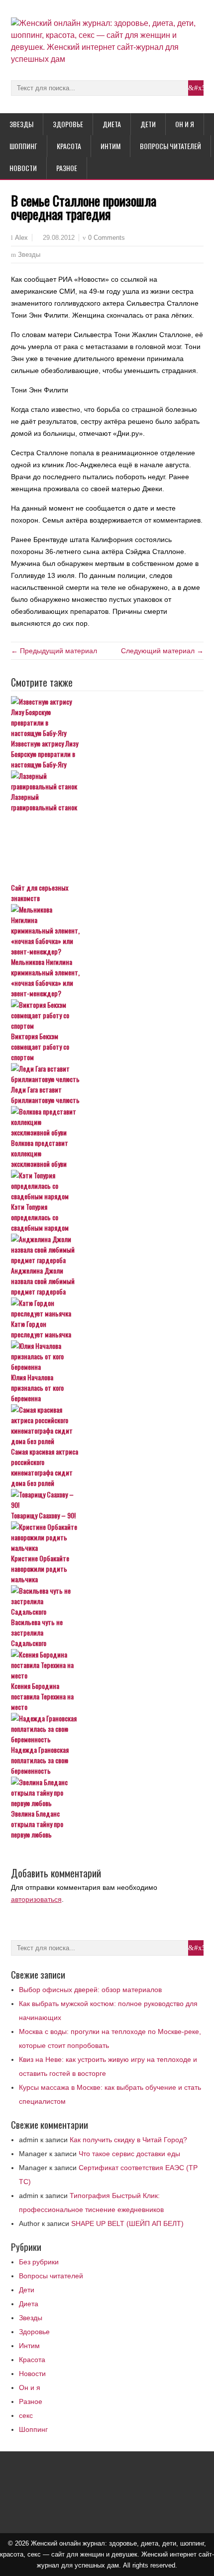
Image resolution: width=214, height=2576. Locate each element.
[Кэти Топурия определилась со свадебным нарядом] (107, 1186)
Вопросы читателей (170, 146)
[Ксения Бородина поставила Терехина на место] (107, 1665)
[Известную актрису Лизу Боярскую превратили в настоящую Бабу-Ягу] (107, 717)
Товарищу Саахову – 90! (43, 1515)
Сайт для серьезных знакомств (40, 893)
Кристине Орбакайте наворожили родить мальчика (40, 1568)
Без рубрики (39, 2262)
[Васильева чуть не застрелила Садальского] (107, 1601)
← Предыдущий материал (54, 651)
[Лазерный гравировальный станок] (107, 781)
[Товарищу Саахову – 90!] (107, 1499)
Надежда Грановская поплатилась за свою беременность (40, 1760)
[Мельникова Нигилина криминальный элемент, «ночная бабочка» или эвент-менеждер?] (107, 930)
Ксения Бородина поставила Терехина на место (42, 1696)
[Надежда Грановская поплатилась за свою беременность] (107, 1729)
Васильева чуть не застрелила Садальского (37, 1632)
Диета (112, 124)
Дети (148, 124)
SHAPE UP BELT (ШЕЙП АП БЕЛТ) (127, 2223)
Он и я (185, 124)
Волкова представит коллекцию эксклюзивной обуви (40, 1153)
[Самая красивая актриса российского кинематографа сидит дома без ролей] (107, 1425)
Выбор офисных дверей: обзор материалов (90, 1990)
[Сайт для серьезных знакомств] (107, 848)
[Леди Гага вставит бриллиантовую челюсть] (107, 1074)
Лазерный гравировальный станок (44, 802)
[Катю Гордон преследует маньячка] (107, 1308)
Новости (23, 168)
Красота (69, 146)
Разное (67, 168)
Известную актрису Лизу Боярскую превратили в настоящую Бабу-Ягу (45, 754)
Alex (21, 238)
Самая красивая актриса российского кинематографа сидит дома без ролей (45, 1467)
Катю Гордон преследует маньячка (41, 1329)
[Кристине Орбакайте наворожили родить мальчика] (107, 1537)
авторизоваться (36, 1899)
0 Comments (107, 238)
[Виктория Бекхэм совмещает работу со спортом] (107, 1015)
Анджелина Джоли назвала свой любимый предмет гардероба (43, 1281)
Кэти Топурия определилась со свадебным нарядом (40, 1217)
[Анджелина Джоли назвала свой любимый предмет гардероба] (107, 1249)
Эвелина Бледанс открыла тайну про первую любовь (37, 1824)
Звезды (21, 124)
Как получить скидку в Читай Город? (128, 2140)
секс (26, 2415)
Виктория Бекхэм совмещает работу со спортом (40, 1046)
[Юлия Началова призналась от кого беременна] (107, 1356)
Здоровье (68, 124)
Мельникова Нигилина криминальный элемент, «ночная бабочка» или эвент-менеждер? (45, 977)
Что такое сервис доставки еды (129, 2154)
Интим (110, 146)
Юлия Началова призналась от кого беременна (37, 1387)
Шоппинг (23, 146)
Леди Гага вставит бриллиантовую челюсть (45, 1095)
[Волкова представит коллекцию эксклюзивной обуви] (107, 1122)
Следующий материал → (162, 651)
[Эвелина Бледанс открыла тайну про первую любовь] (107, 1792)
